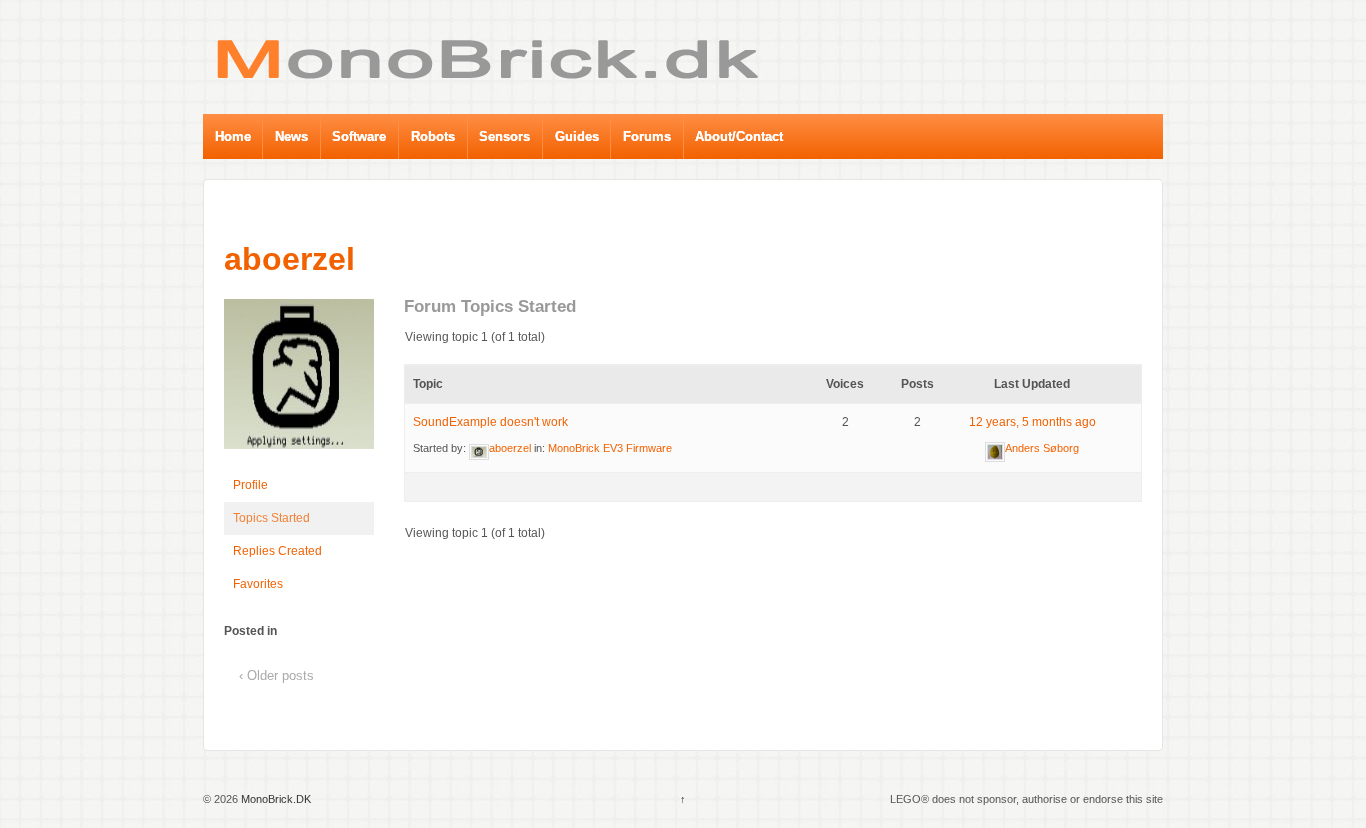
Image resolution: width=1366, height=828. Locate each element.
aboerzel (289, 259)
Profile (250, 485)
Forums (647, 136)
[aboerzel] (299, 383)
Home (233, 136)
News (291, 136)
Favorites (258, 584)
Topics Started (271, 518)
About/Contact (739, 136)
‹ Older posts (276, 675)
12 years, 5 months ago (1032, 422)
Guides (577, 136)
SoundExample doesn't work (490, 422)
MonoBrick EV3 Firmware (610, 448)
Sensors (504, 136)
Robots (433, 136)
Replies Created (277, 551)
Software (359, 136)
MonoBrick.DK (274, 799)
